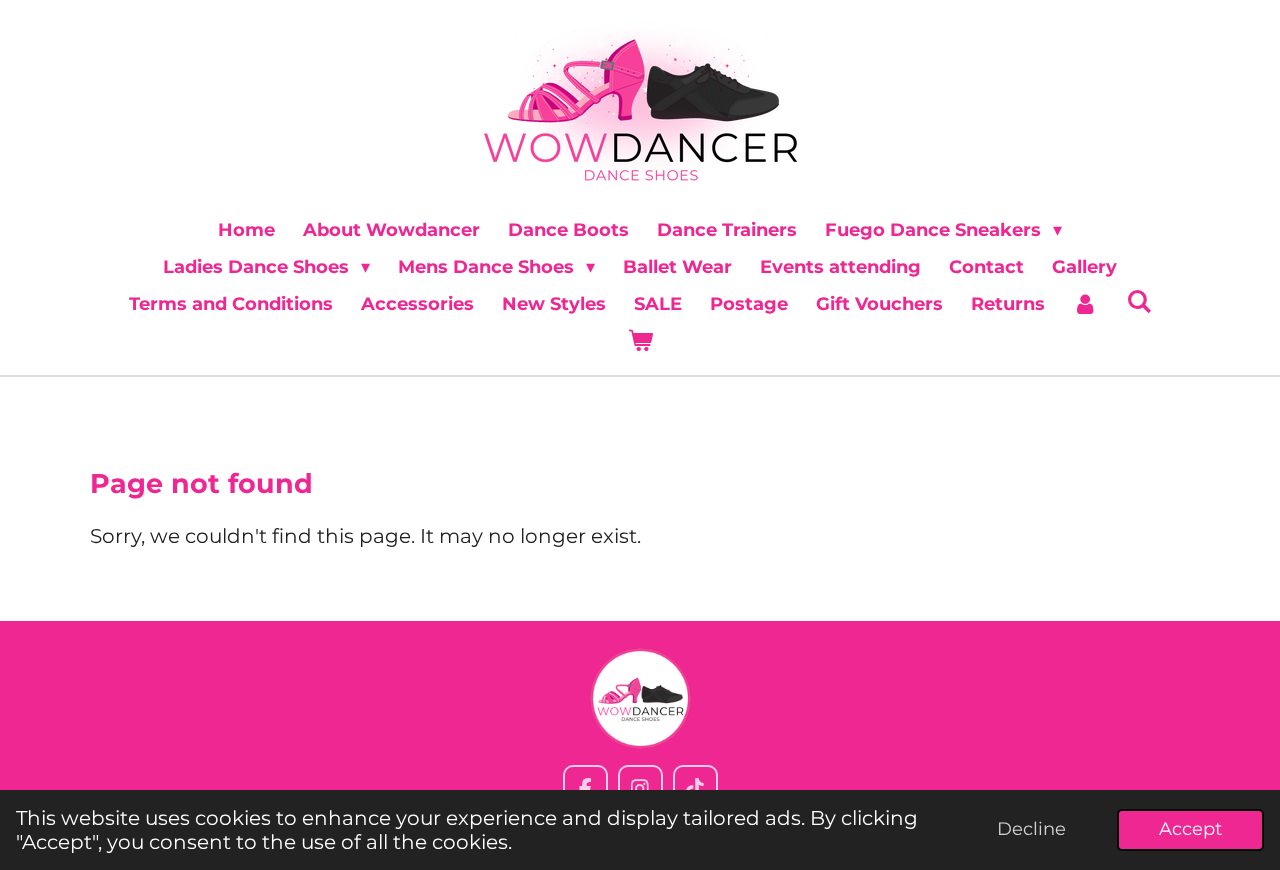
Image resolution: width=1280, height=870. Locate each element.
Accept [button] (1190, 829)
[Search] (1138, 302)
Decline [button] (1031, 829)
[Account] (1085, 304)
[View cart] (639, 341)
